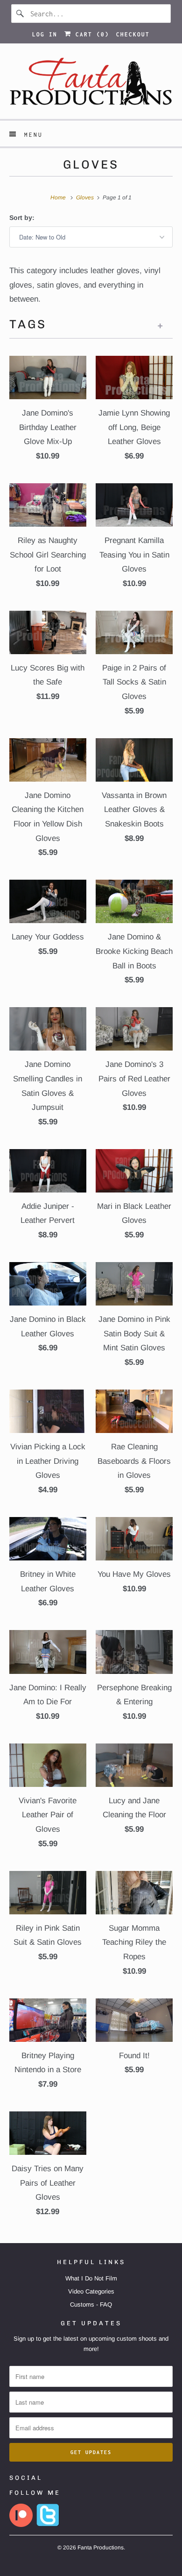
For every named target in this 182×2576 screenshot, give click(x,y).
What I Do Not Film (91, 2278)
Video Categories (91, 2291)
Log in (45, 34)
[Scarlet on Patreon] (21, 2525)
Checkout (133, 34)
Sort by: (22, 218)
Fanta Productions (101, 2548)
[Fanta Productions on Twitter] (48, 2525)
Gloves (91, 164)
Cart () (90, 34)
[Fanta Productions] (91, 85)
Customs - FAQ (91, 2304)
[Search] (21, 14)
